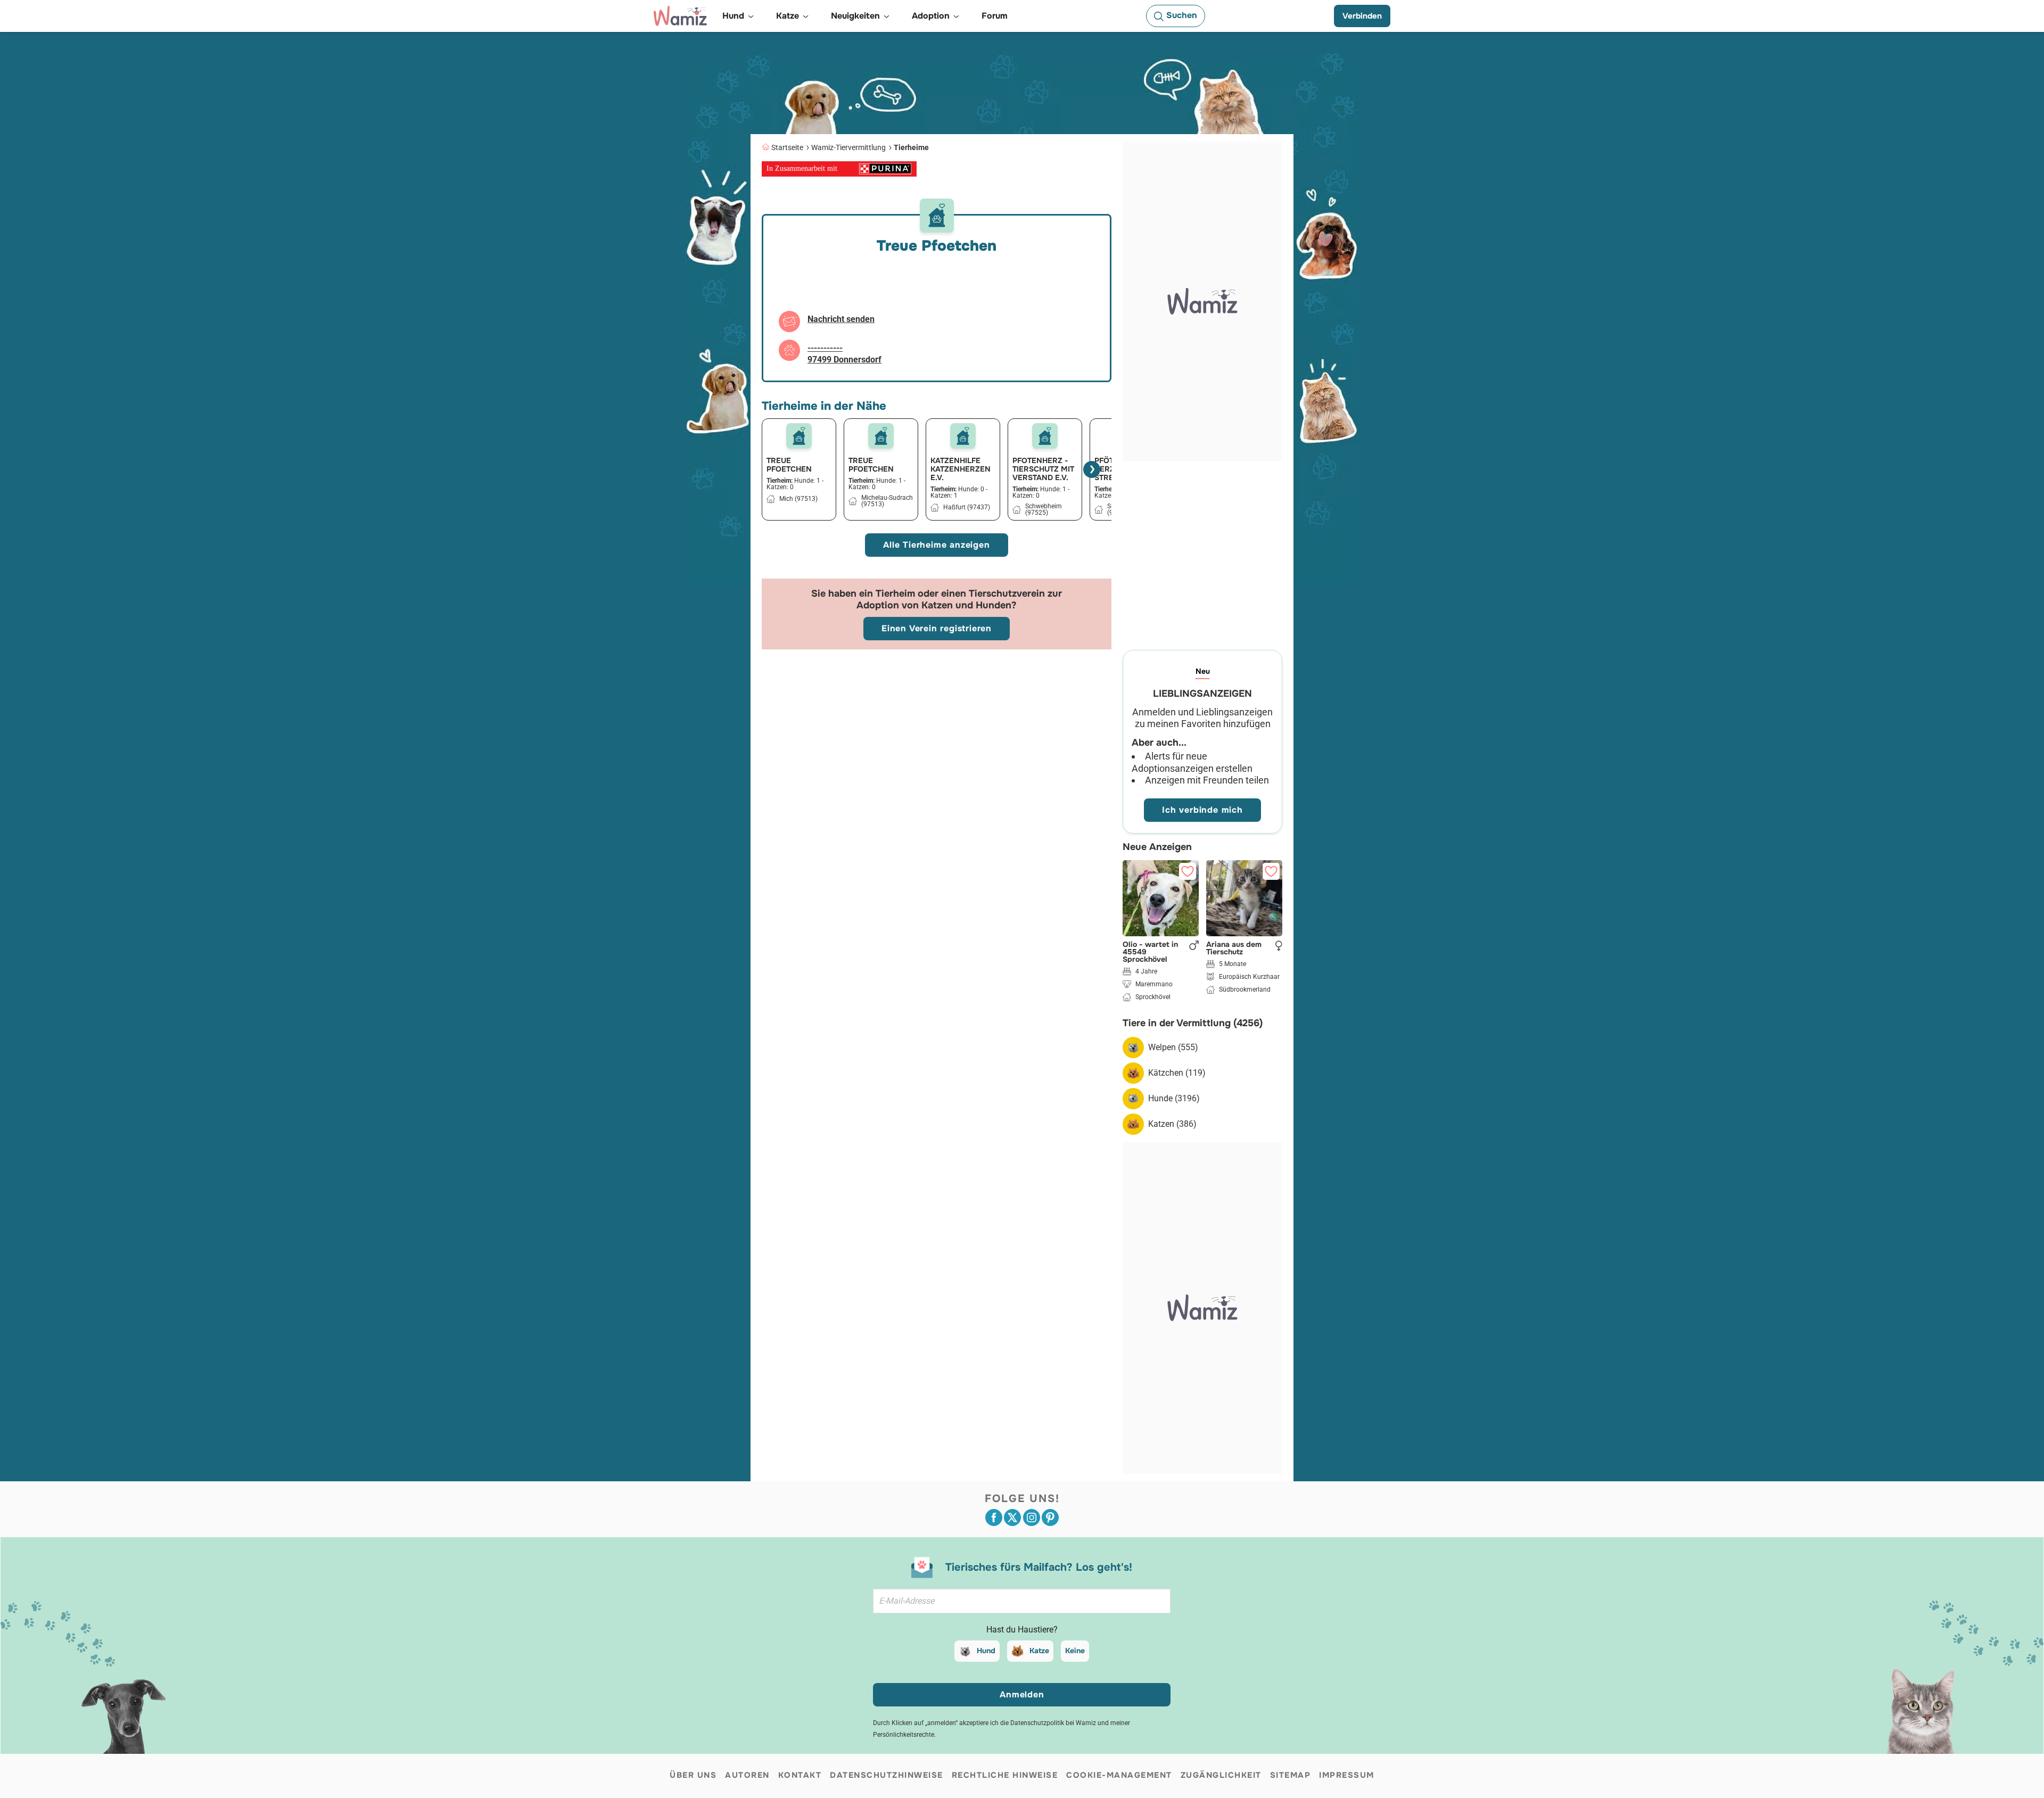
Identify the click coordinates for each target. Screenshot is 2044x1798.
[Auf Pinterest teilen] (1050, 1517)
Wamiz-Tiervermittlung (848, 147)
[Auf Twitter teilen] (1012, 1517)
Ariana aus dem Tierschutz (1234, 948)
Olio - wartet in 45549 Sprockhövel (1150, 952)
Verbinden (1362, 16)
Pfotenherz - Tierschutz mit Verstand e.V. (1043, 469)
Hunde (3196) (1174, 1098)
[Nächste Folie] (1092, 469)
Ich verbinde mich (1202, 810)
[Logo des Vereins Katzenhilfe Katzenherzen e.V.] (963, 436)
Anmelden (1022, 1694)
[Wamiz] (680, 16)
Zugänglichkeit (1221, 1775)
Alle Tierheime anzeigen (936, 545)
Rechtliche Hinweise (1005, 1775)
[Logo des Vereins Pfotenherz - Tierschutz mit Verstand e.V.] (1045, 436)
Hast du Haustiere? (1022, 1630)
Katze (1039, 1651)
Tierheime (911, 147)
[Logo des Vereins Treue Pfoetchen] (799, 436)
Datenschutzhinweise (887, 1775)
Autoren (747, 1775)
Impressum (1347, 1775)
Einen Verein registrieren (937, 628)
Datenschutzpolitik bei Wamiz (1053, 1723)
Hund (986, 1651)
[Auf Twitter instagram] (1032, 1517)
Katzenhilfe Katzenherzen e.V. (961, 469)
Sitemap (1291, 1775)
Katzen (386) (1172, 1124)
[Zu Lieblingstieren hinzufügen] (1188, 871)
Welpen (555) (1173, 1047)
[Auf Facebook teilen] (994, 1517)
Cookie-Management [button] (1119, 1775)
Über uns (693, 1775)
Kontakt (800, 1775)
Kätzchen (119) (1177, 1073)
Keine (1075, 1651)
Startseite (787, 147)
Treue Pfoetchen (789, 465)
